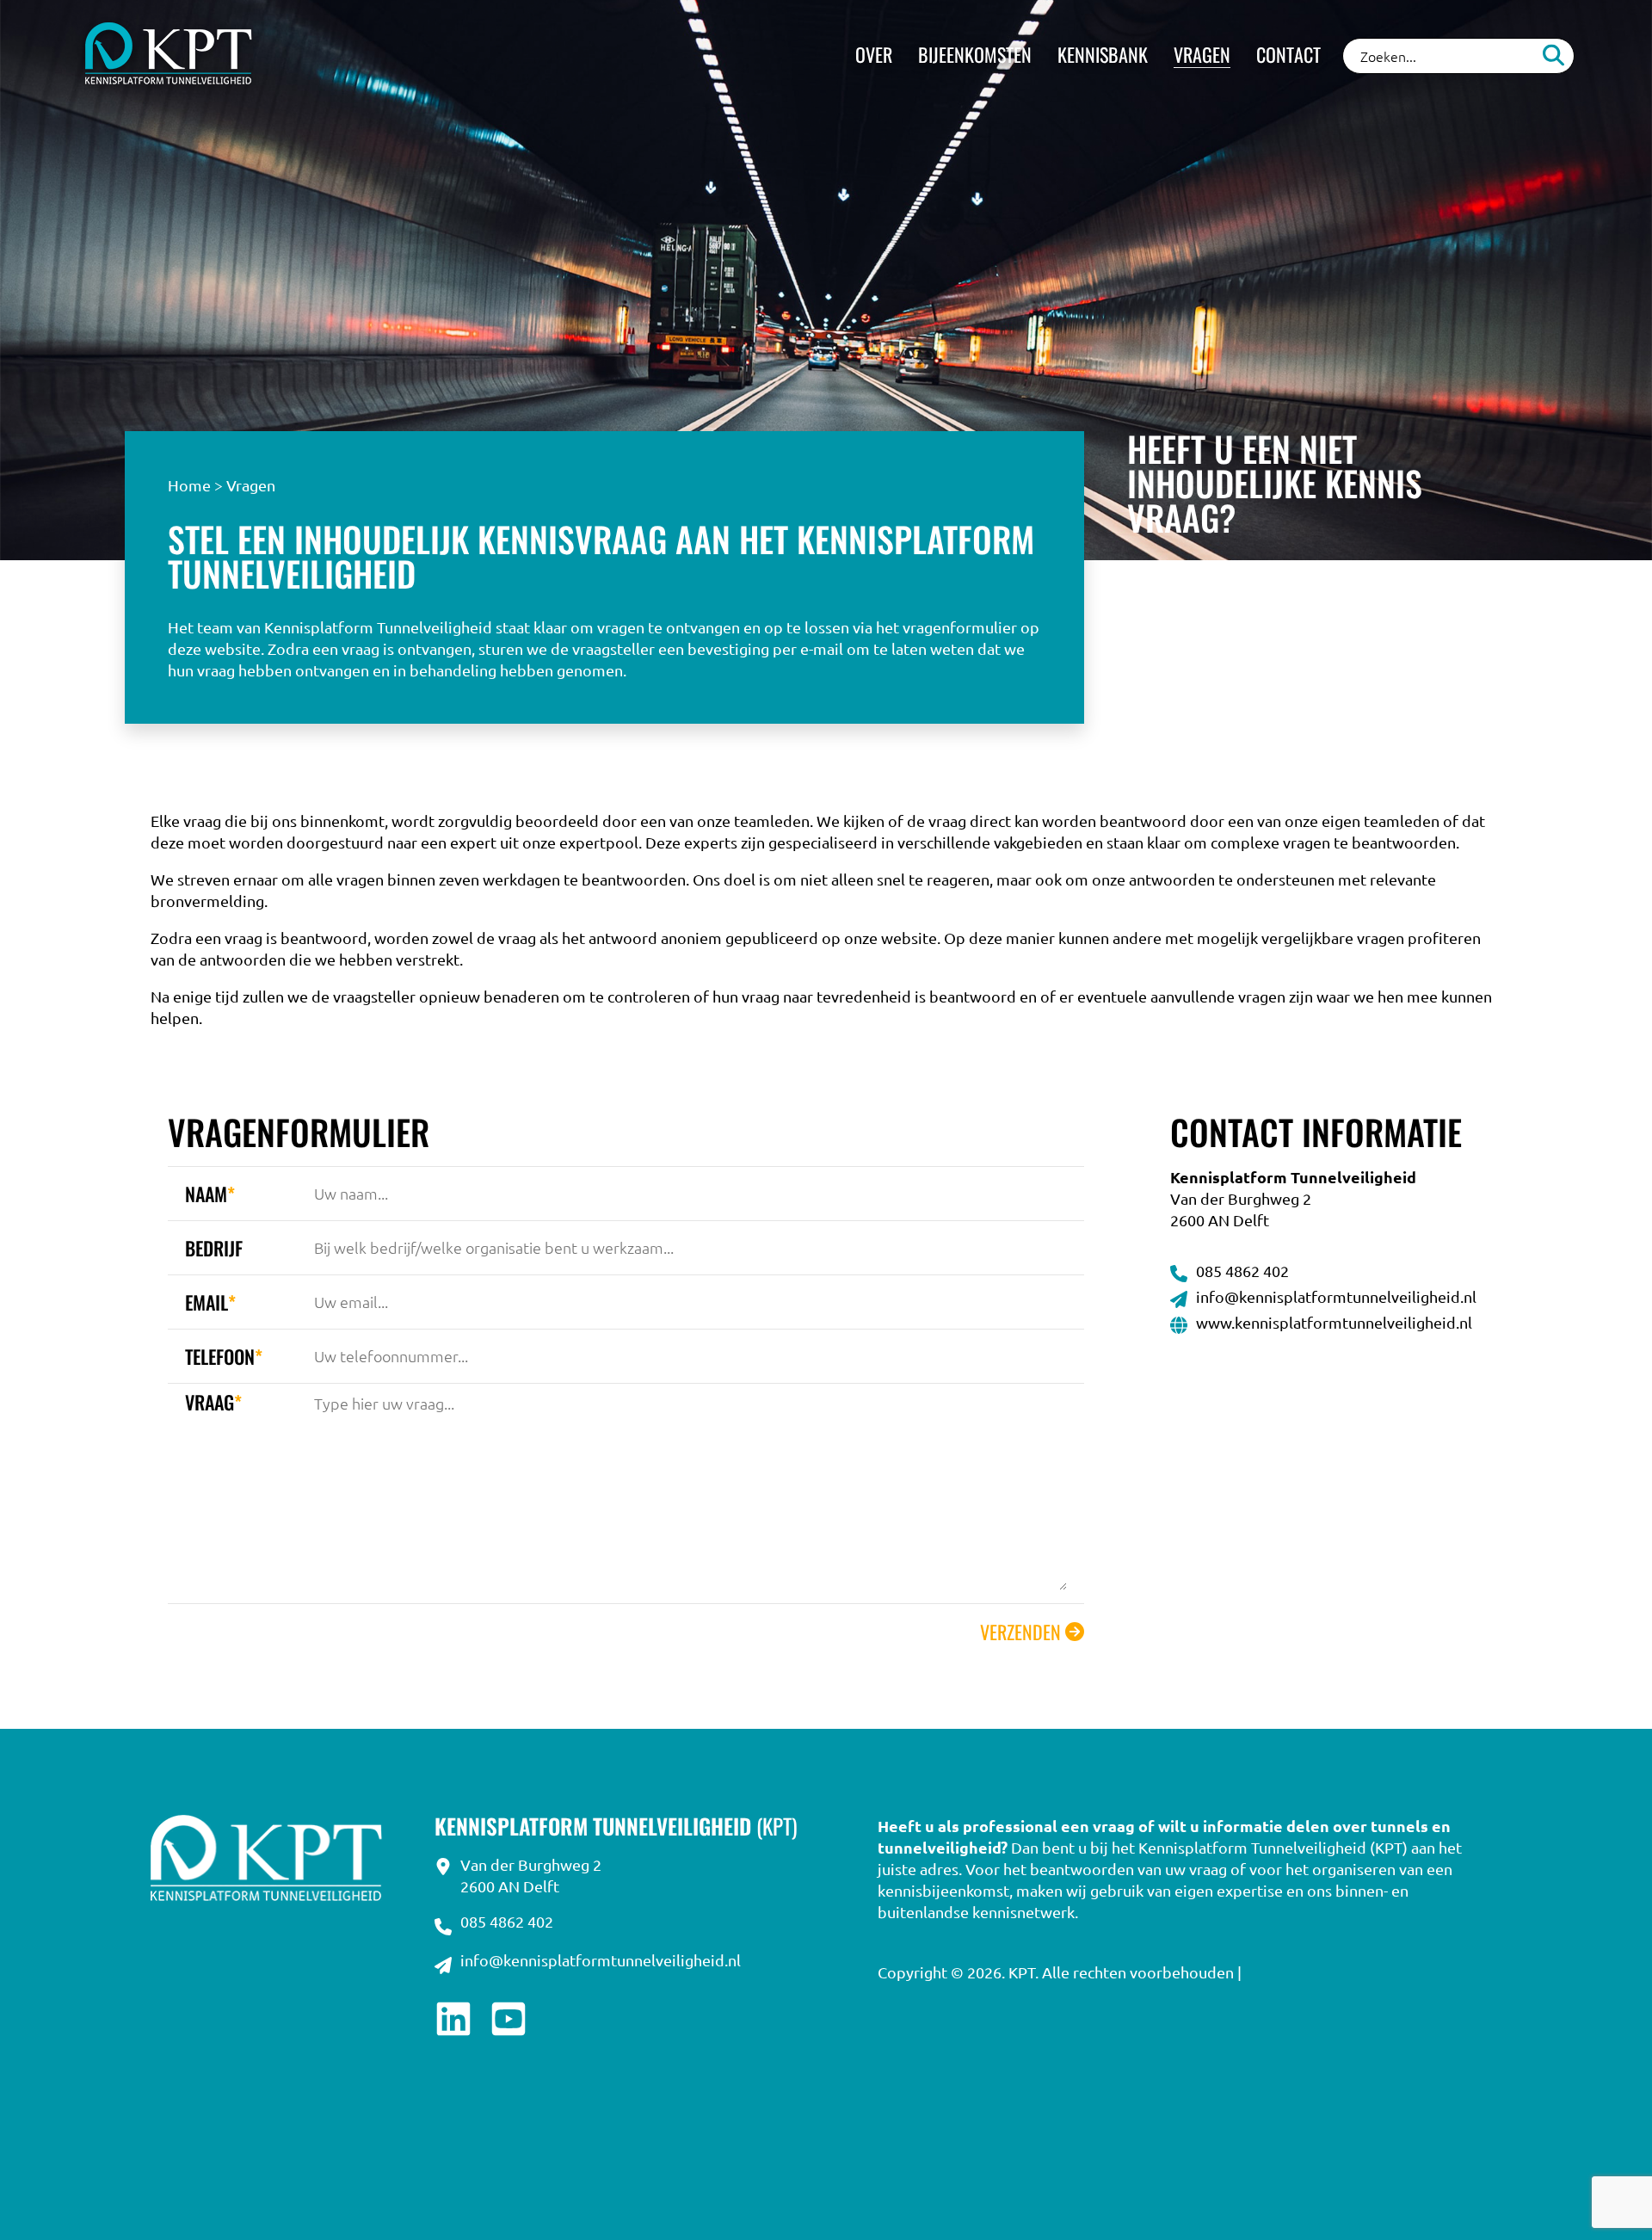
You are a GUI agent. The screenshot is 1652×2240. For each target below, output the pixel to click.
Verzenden (1020, 1632)
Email (210, 1302)
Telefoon (224, 1356)
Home (189, 485)
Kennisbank (1103, 54)
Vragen (1202, 54)
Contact (1288, 54)
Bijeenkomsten (975, 54)
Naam (210, 1194)
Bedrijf (214, 1248)
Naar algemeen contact (1428, 661)
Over (874, 54)
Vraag (213, 1402)
